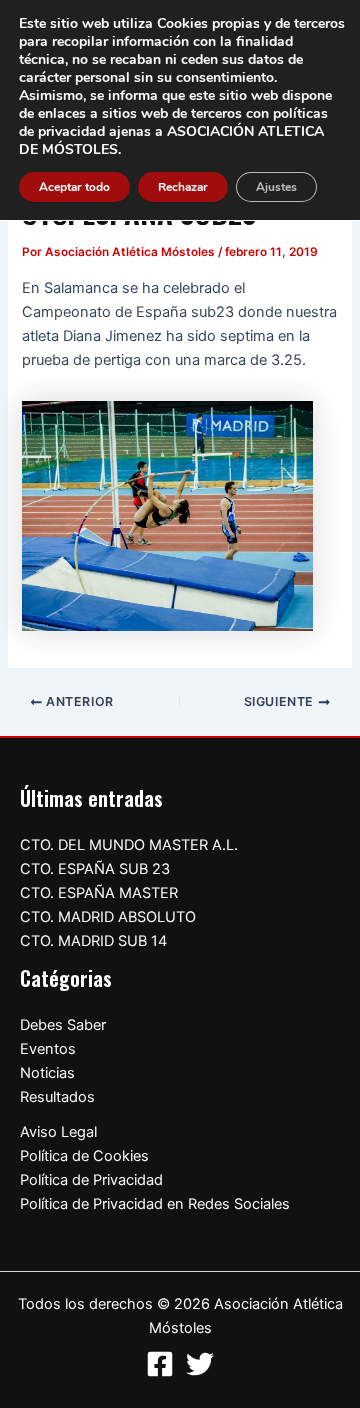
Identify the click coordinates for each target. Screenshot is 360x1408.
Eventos (48, 1049)
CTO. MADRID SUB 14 (93, 941)
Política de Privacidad (91, 1180)
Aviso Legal (58, 1132)
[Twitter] (200, 1364)
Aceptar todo (74, 187)
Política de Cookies (84, 1156)
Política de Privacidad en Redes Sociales (155, 1204)
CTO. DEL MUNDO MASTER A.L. (129, 845)
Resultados (57, 1097)
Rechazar (183, 187)
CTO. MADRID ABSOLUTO (108, 917)
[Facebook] (160, 1364)
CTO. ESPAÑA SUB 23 (95, 869)
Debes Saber (63, 1025)
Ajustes (276, 187)
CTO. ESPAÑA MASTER (99, 893)
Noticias (47, 1073)
